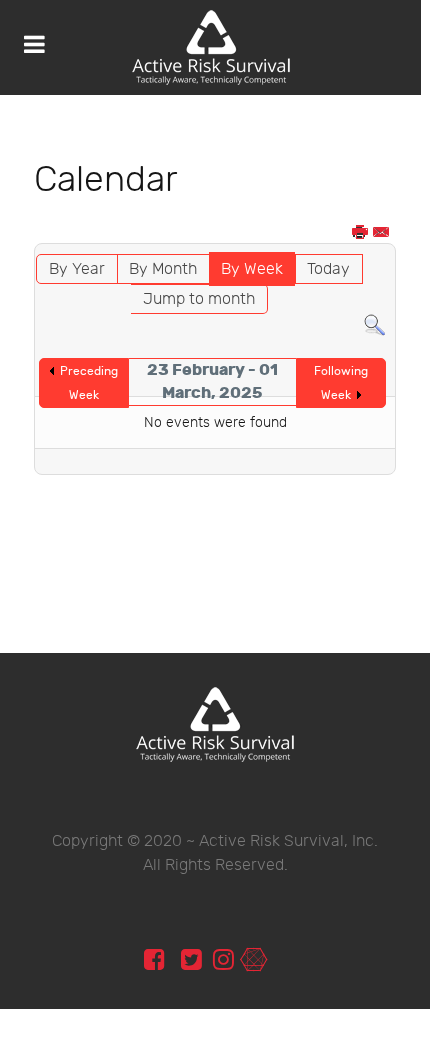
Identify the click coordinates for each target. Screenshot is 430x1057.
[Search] (374, 325)
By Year (77, 269)
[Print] (361, 233)
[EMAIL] (382, 233)
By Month (163, 269)
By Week (252, 269)
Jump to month (199, 299)
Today (328, 269)
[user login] (253, 960)
